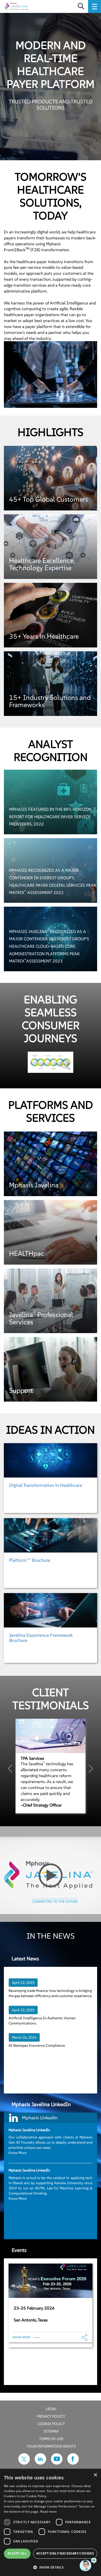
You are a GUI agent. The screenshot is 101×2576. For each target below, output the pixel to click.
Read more (48, 2512)
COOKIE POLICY (51, 2424)
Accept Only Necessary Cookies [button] (65, 2553)
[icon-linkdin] (40, 2463)
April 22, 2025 (23, 1983)
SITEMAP (51, 2431)
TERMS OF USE (51, 2439)
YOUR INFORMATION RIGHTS (51, 2446)
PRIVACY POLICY (51, 2416)
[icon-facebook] (73, 2463)
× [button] (95, 2475)
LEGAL (51, 2409)
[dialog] (51, 2523)
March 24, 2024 (24, 2037)
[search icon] (81, 6)
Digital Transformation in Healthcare (46, 1485)
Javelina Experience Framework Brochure (41, 1638)
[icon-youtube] (57, 2463)
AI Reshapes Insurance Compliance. (37, 2045)
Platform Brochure (30, 1560)
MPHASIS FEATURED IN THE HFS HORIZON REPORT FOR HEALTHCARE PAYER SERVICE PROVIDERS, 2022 (50, 817)
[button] (51, 2567)
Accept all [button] (17, 2553)
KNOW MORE (21, 2337)
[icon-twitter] (24, 2463)
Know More (17, 2153)
